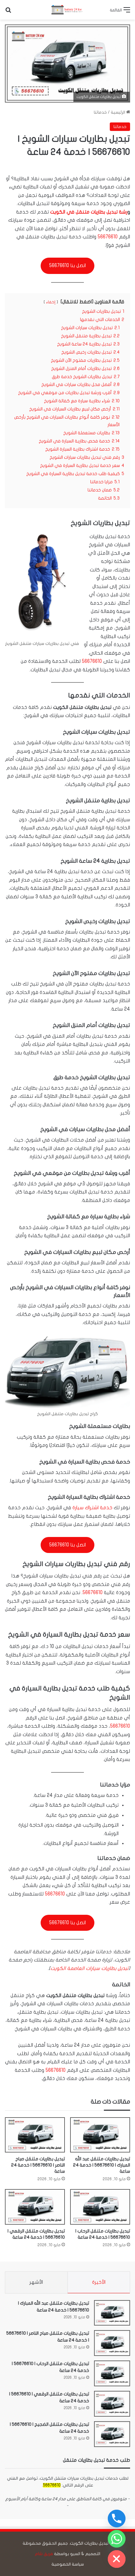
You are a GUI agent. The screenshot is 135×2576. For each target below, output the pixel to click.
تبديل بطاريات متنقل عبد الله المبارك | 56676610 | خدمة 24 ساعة (102, 2165)
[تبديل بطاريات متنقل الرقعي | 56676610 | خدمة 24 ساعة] (35, 2207)
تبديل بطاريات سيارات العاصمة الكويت (89, 1968)
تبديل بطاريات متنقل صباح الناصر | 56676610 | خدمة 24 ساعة (38, 2165)
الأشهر (36, 2282)
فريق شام (44, 2554)
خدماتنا (100, 112)
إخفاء (51, 302)
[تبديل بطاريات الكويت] (67, 10)
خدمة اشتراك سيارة (92, 1508)
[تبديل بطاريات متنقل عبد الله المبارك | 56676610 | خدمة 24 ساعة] (100, 2135)
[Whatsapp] (117, 2539)
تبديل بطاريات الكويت (89, 2543)
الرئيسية (118, 112)
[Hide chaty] (117, 2559)
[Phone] (117, 2519)
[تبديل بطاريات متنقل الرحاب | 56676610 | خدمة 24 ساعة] (100, 2207)
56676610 (108, 237)
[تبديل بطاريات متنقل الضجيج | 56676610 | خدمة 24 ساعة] (112, 2434)
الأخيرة (99, 2282)
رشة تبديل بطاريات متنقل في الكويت (89, 212)
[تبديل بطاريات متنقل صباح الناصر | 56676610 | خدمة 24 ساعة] (35, 2135)
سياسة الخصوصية (68, 2564)
